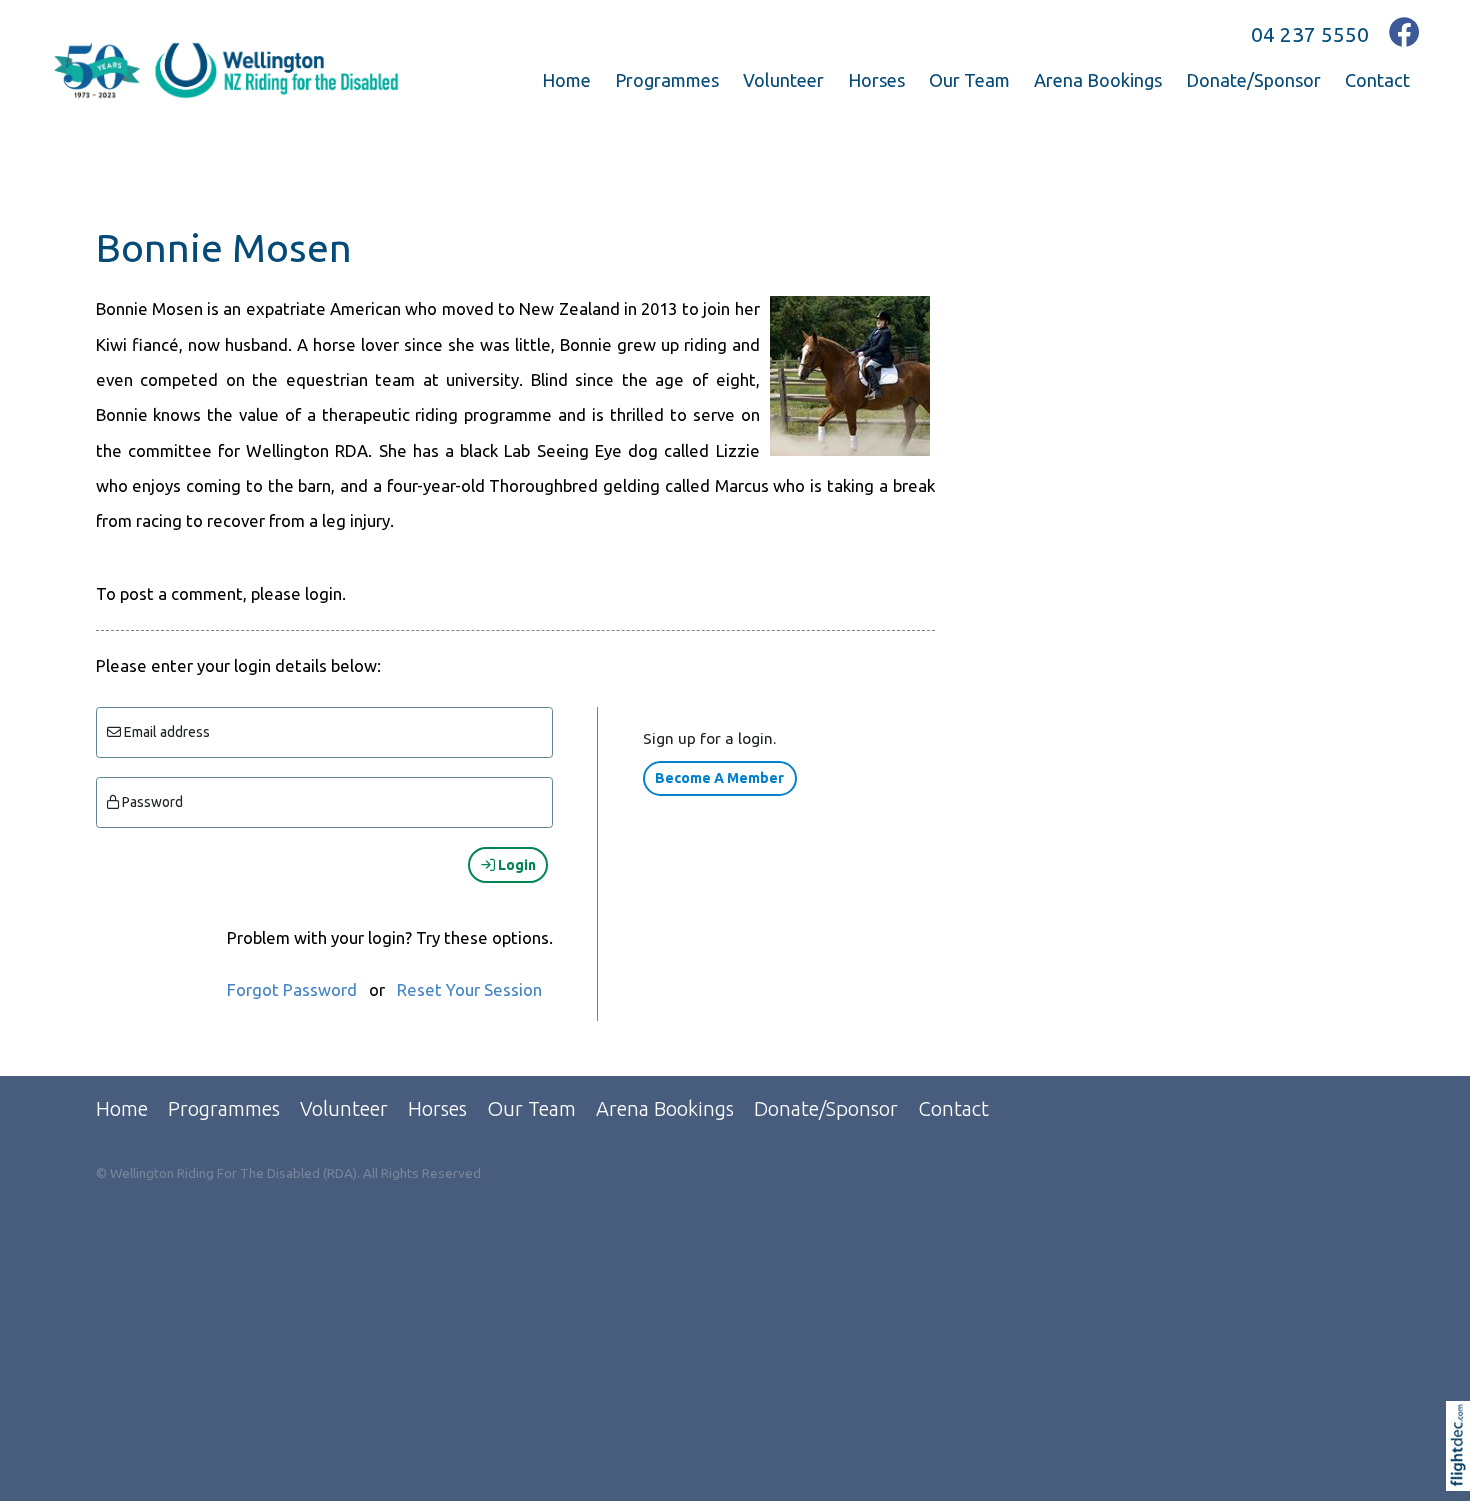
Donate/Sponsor (1253, 80)
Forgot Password (292, 989)
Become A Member (719, 778)
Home (566, 80)
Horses (876, 80)
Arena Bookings (1098, 80)
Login (515, 865)
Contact (1377, 80)
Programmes (667, 80)
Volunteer (783, 80)
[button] (1462, 1471)
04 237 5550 (1310, 34)
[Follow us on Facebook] (1404, 32)
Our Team (969, 80)
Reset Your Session (469, 989)
